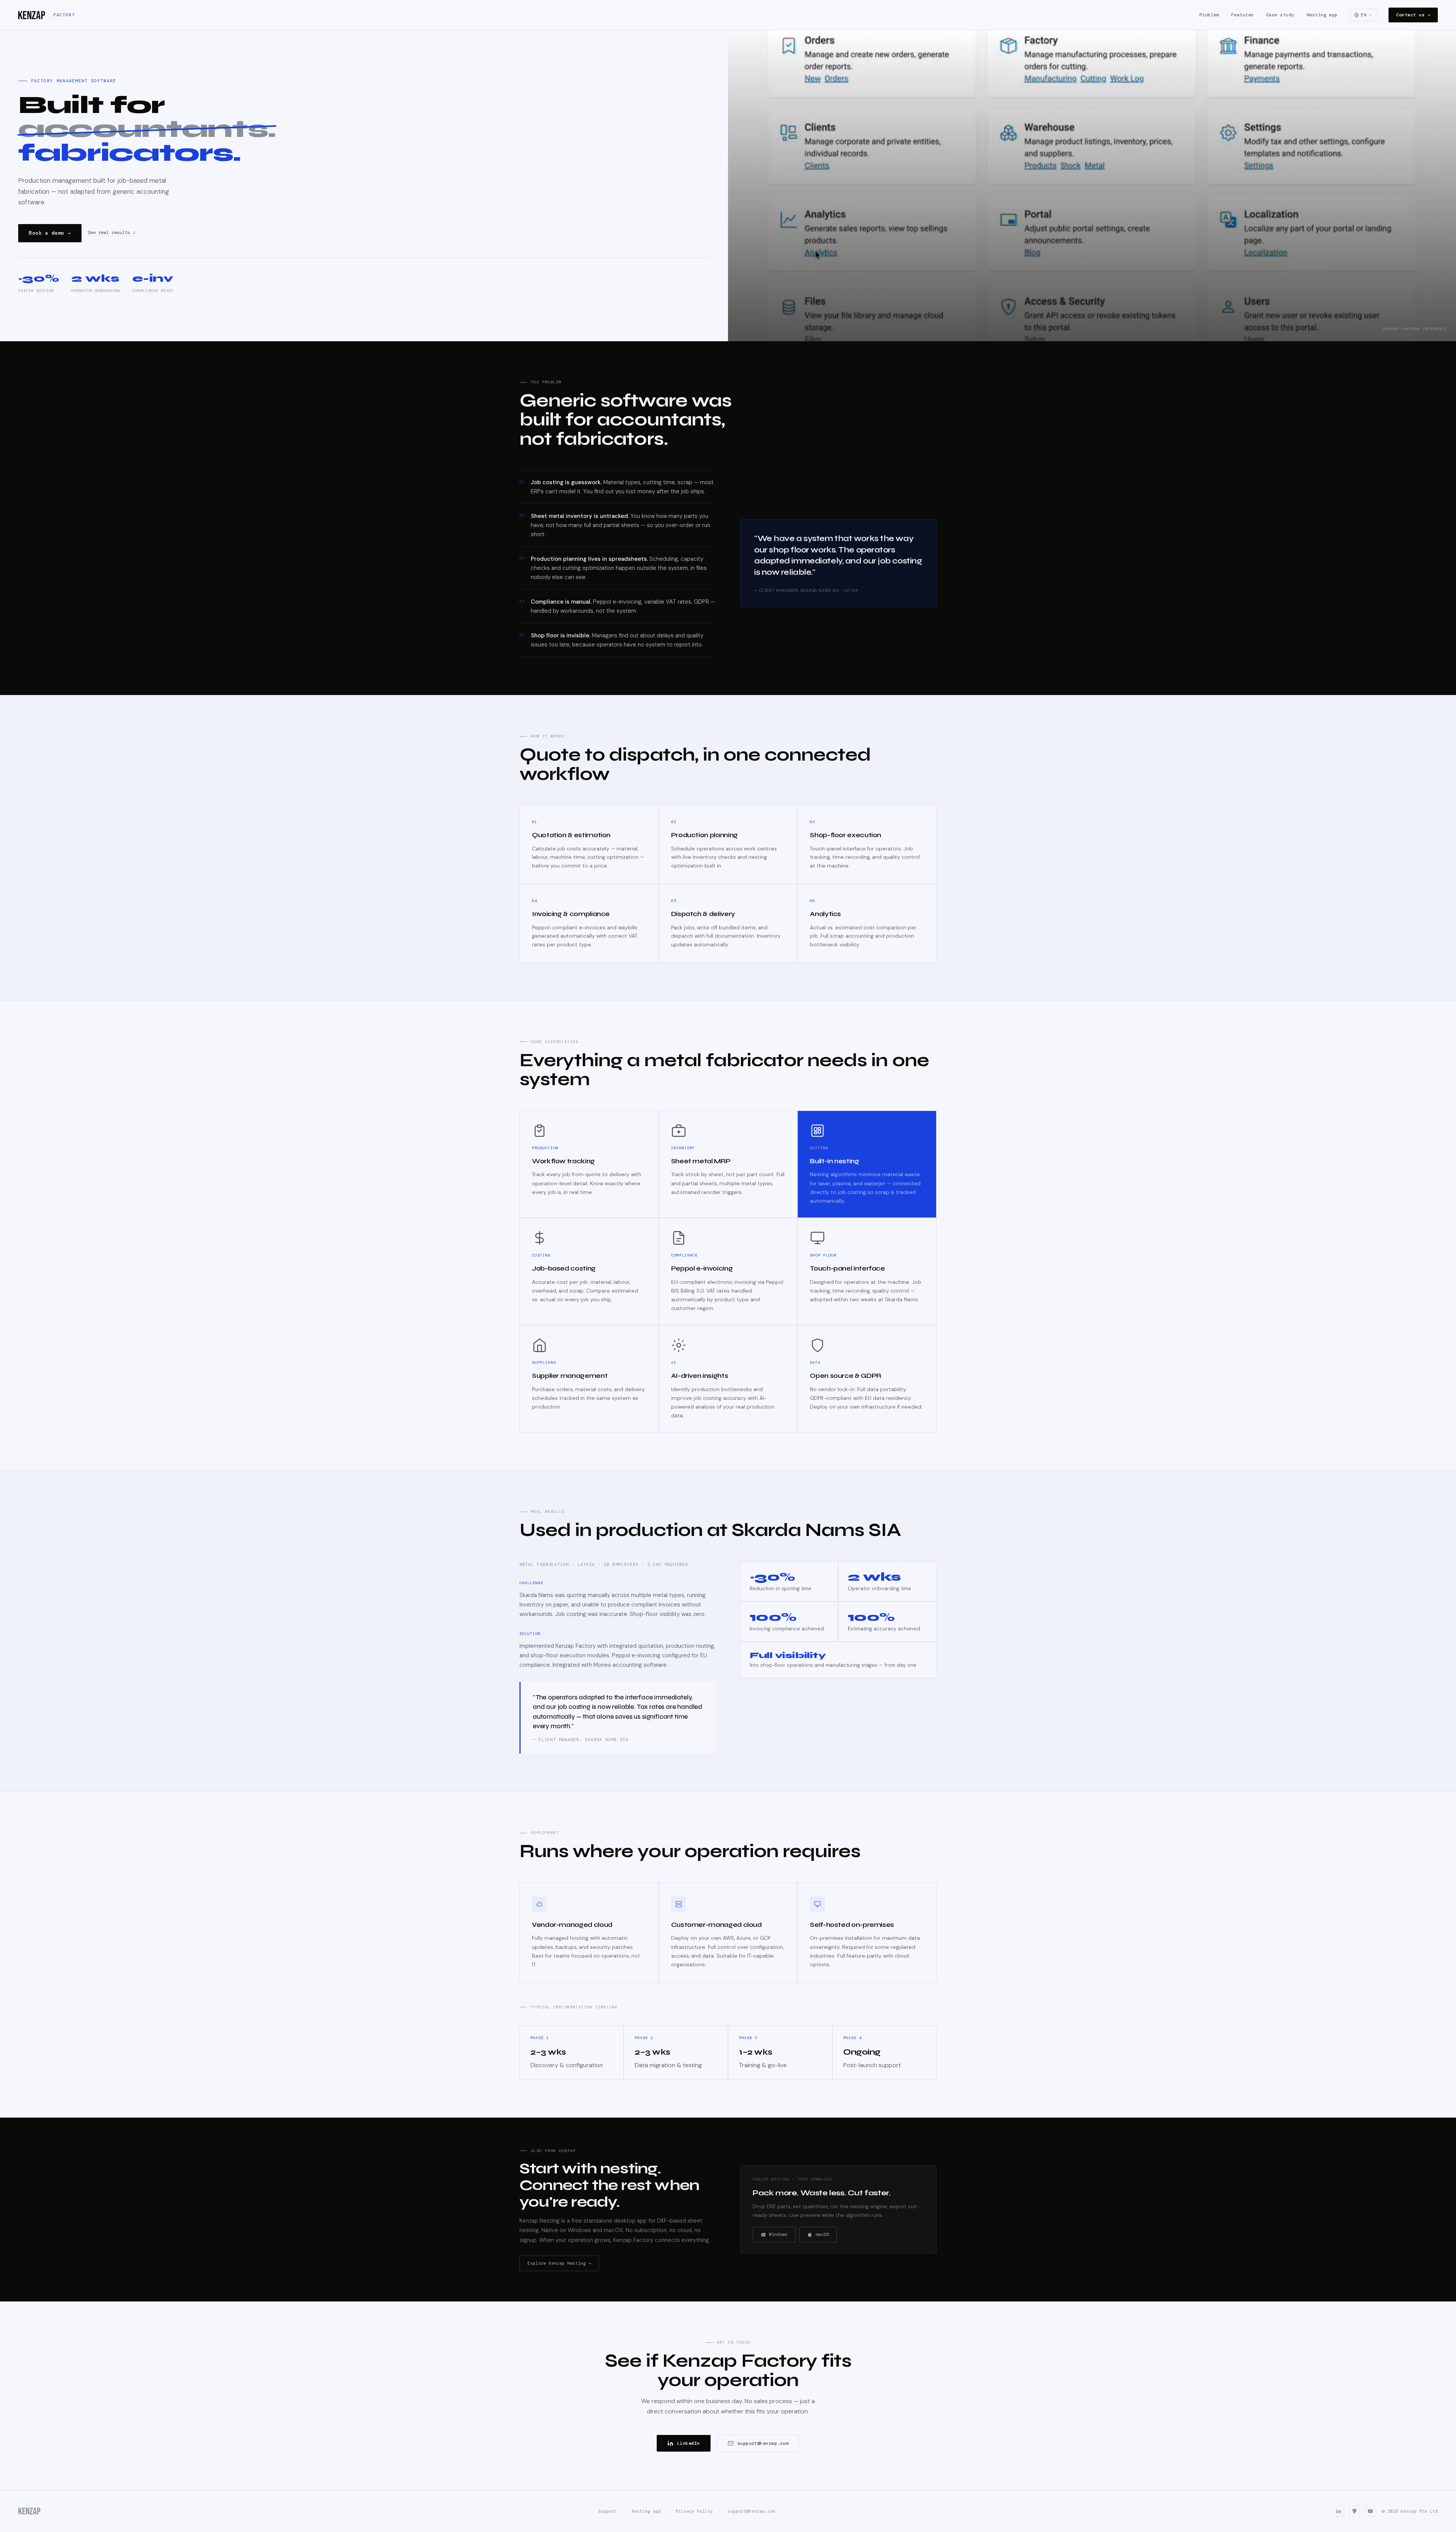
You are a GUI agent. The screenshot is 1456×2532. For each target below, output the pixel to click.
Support (608, 2511)
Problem (1209, 15)
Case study (1280, 15)
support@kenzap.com (763, 2443)
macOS (822, 2234)
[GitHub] (1354, 2511)
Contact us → (1413, 15)
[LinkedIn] (1338, 2511)
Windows (778, 2234)
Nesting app (1322, 15)
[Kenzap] (30, 2511)
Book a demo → (50, 233)
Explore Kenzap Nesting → (559, 2263)
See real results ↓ (111, 233)
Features (1243, 15)
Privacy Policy (694, 2511)
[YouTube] (1370, 2511)
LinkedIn (689, 2443)
